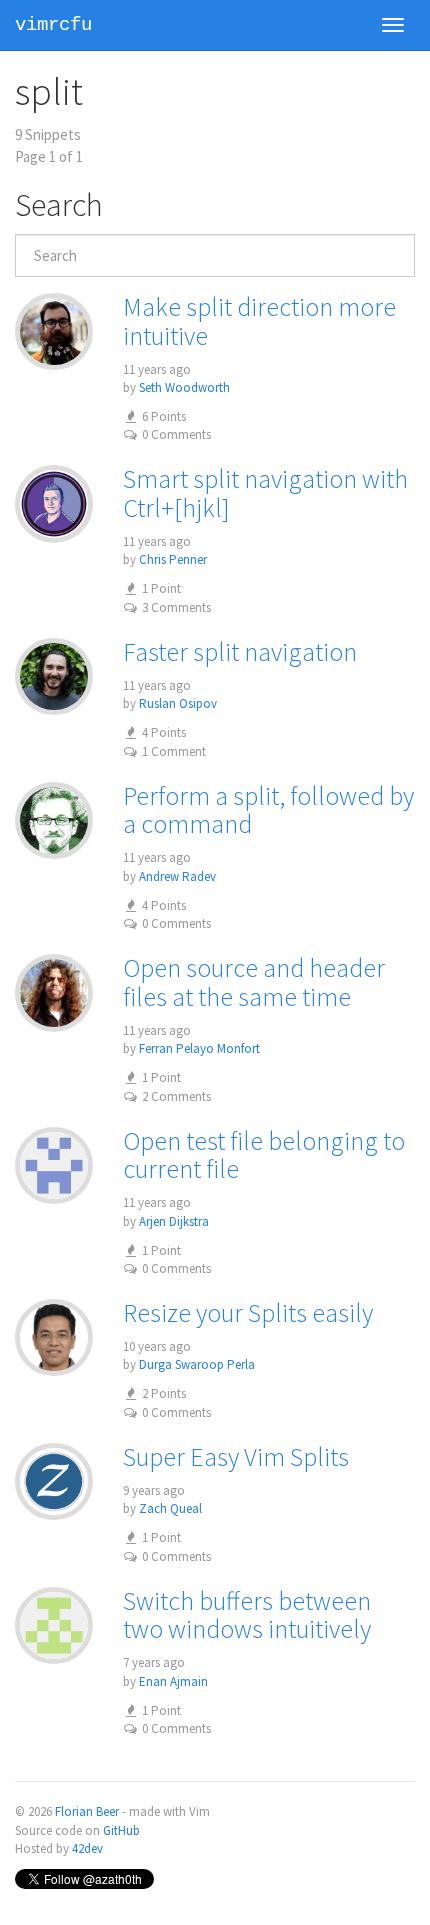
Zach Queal (170, 1508)
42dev (87, 1848)
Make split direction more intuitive (259, 321)
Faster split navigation (240, 651)
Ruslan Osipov (178, 703)
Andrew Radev (177, 876)
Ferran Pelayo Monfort (199, 1048)
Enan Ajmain (173, 1681)
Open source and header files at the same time (254, 982)
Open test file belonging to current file (264, 1155)
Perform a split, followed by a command (268, 810)
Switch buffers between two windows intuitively (247, 1615)
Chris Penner (173, 559)
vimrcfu (53, 25)
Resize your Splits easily (248, 1312)
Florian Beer (87, 1811)
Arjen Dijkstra (174, 1221)
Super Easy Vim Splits (236, 1456)
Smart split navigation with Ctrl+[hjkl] (265, 493)
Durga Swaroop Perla (197, 1364)
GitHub (121, 1830)
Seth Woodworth (184, 387)
